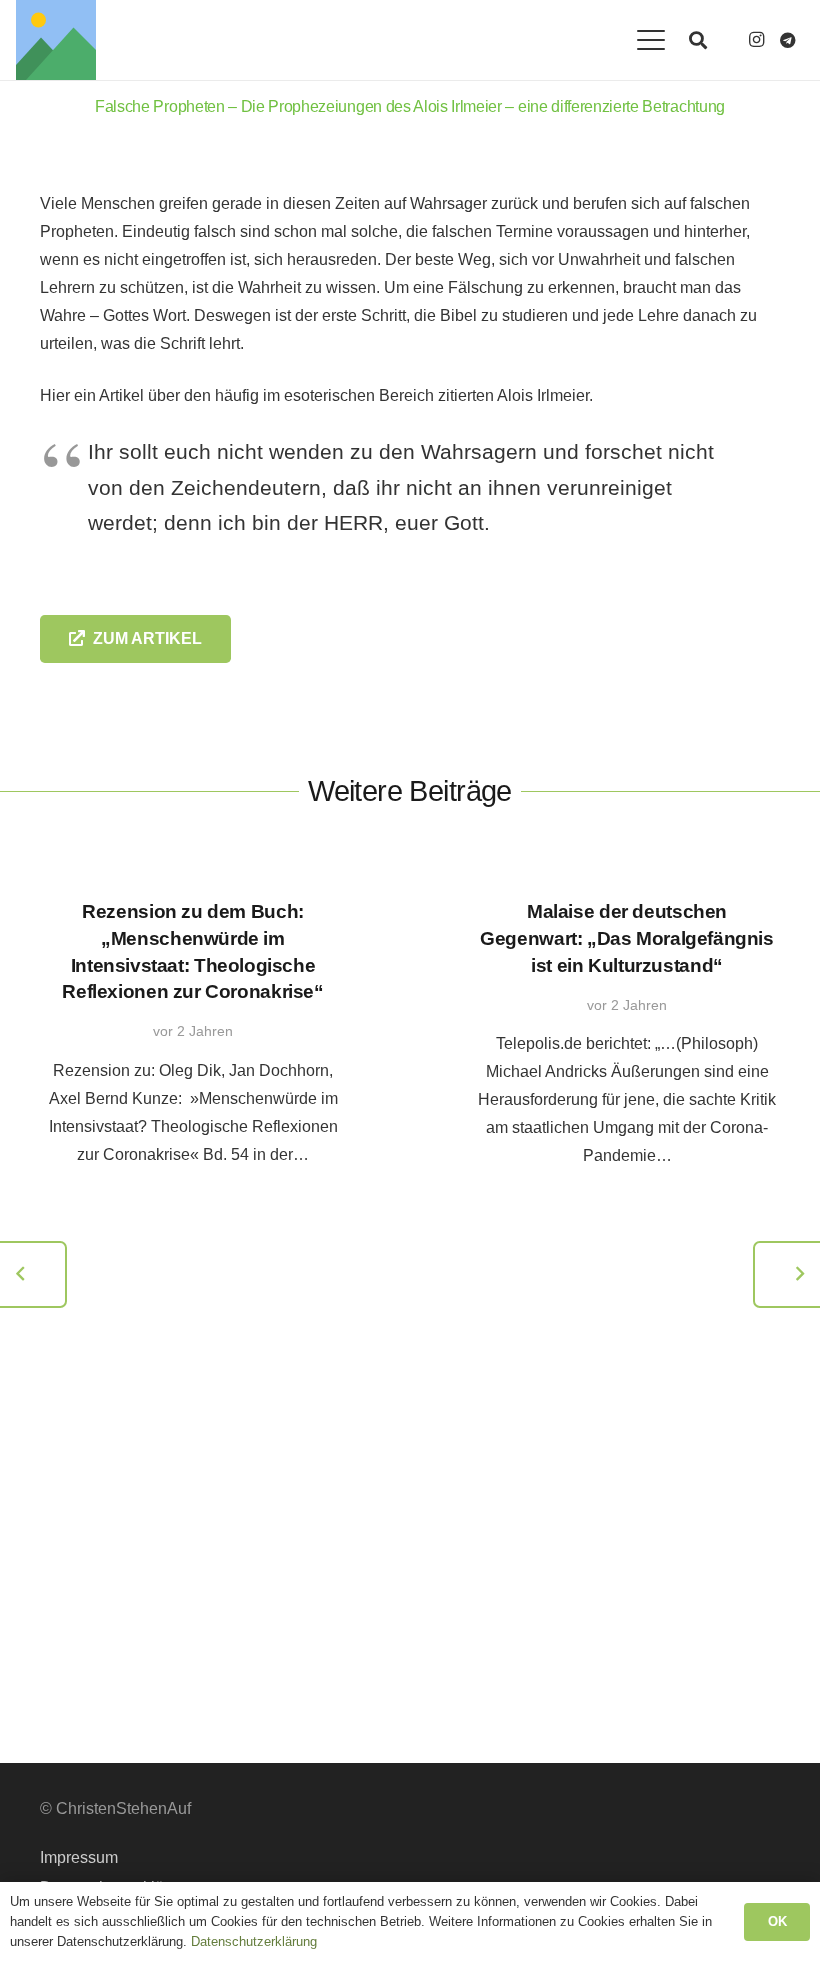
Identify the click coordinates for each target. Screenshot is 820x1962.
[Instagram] (756, 40)
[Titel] (56, 40)
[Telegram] (788, 40)
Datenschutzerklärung (254, 1941)
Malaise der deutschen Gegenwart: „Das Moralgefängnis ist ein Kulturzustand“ (626, 938)
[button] (651, 40)
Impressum (79, 1857)
